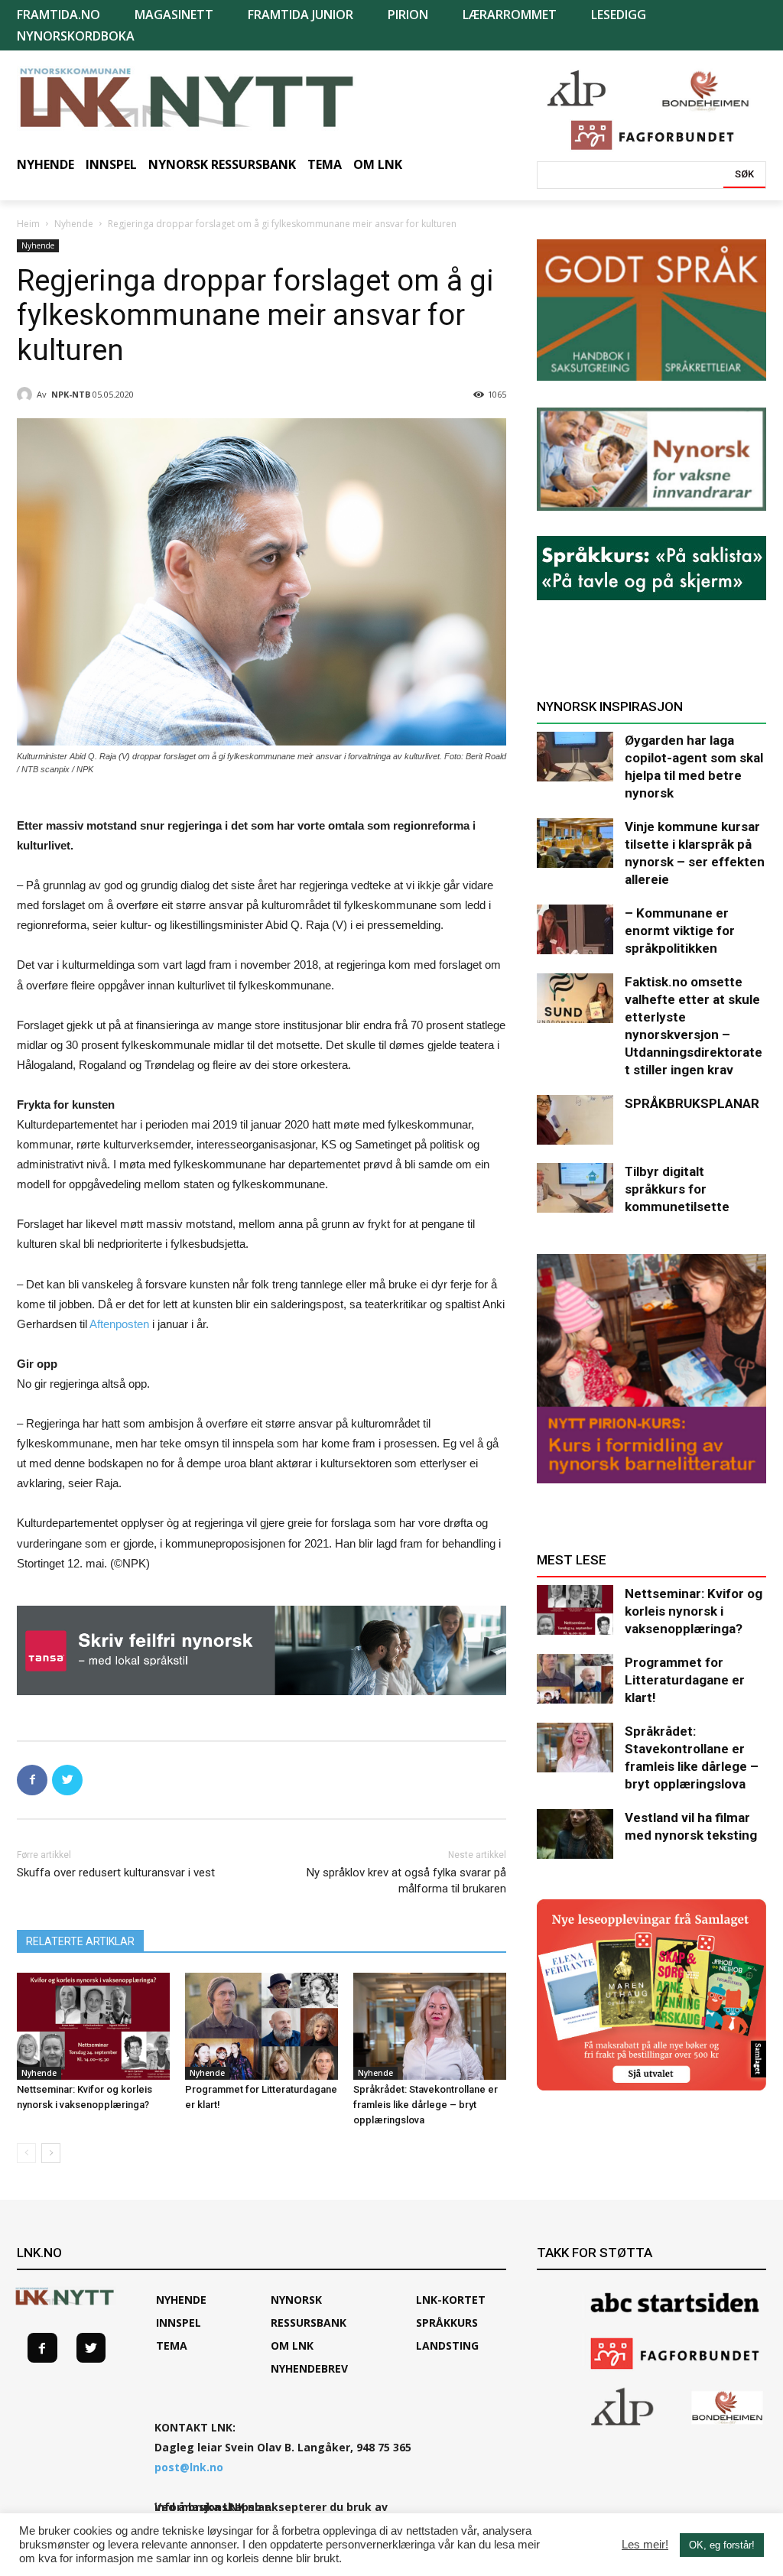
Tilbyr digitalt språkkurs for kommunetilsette (677, 1189)
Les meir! (645, 2545)
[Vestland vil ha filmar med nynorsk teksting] (575, 1834)
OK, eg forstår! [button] (722, 2545)
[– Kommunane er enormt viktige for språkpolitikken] (575, 929)
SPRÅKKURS (447, 2323)
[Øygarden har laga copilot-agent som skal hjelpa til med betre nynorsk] (575, 757)
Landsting (447, 2345)
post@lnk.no (189, 2467)
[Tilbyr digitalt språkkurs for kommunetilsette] (575, 1188)
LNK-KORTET (451, 2300)
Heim (28, 224)
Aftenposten (119, 1324)
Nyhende (74, 224)
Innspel (179, 2323)
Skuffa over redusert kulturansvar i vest (116, 1873)
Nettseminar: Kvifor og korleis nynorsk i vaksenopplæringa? (694, 1611)
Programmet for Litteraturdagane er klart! (685, 1680)
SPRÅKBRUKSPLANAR (692, 1103)
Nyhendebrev (309, 2368)
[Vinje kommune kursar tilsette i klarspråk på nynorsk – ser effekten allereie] (575, 843)
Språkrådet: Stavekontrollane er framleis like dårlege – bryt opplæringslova (426, 2105)
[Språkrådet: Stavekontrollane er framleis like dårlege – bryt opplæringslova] (430, 2026)
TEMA (172, 2345)
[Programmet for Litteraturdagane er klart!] (262, 2026)
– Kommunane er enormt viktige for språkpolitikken (680, 931)
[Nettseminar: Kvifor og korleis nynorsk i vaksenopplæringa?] (93, 2026)
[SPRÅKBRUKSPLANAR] (575, 1120)
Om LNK (292, 2345)
